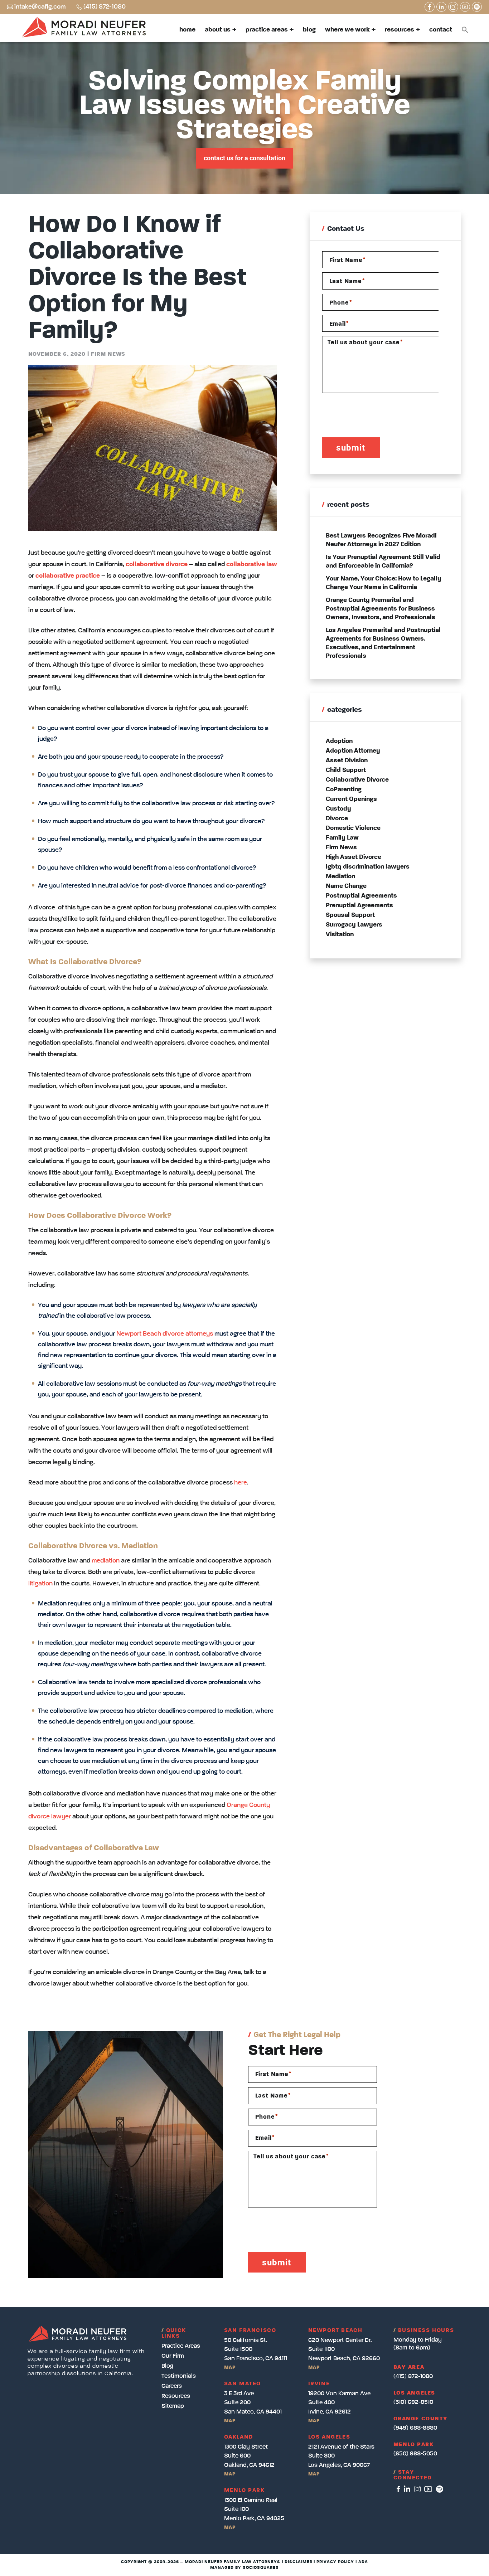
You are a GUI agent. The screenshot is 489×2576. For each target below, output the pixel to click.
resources (176, 2396)
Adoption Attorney (353, 751)
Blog (309, 30)
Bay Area (409, 2367)
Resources (400, 30)
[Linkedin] (441, 7)
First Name (348, 260)
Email (339, 324)
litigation (40, 1584)
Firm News (108, 354)
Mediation (340, 876)
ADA (363, 2562)
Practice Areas (267, 30)
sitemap (173, 2406)
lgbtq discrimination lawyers (368, 867)
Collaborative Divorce (357, 780)
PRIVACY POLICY (335, 2562)
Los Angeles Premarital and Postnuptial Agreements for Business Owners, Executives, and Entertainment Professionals (383, 643)
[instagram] (418, 2489)
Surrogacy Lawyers (354, 925)
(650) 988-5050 (415, 2454)
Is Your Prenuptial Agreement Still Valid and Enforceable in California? (383, 562)
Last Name (347, 281)
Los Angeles (415, 2393)
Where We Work (347, 30)
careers (172, 2386)
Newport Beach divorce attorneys (165, 1334)
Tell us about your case (365, 342)
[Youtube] (465, 7)
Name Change (346, 886)
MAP (230, 2367)
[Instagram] (453, 7)
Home (187, 30)
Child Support (346, 770)
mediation (106, 1561)
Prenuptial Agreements (359, 905)
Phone (341, 303)
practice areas (181, 2346)
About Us (218, 30)
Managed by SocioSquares (244, 2568)
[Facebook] (430, 7)
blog (167, 2366)
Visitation (340, 934)
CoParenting (344, 789)
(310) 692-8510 (413, 2402)
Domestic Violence (353, 828)
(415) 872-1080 (105, 7)
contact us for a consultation (245, 158)
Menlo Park (414, 2445)
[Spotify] (477, 7)
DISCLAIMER (299, 2562)
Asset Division (347, 760)
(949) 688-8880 (415, 2428)
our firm (173, 2356)
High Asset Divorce (354, 857)
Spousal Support (350, 915)
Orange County (421, 2419)
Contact (441, 30)
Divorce (337, 818)
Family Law (342, 838)
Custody (338, 809)
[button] (465, 30)
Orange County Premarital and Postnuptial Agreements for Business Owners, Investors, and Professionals (381, 609)
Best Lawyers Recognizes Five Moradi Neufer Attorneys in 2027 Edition (381, 540)
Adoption (339, 741)
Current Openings (351, 799)
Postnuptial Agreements (361, 896)
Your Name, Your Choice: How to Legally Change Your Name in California (384, 583)
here (241, 1483)
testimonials (179, 2376)
